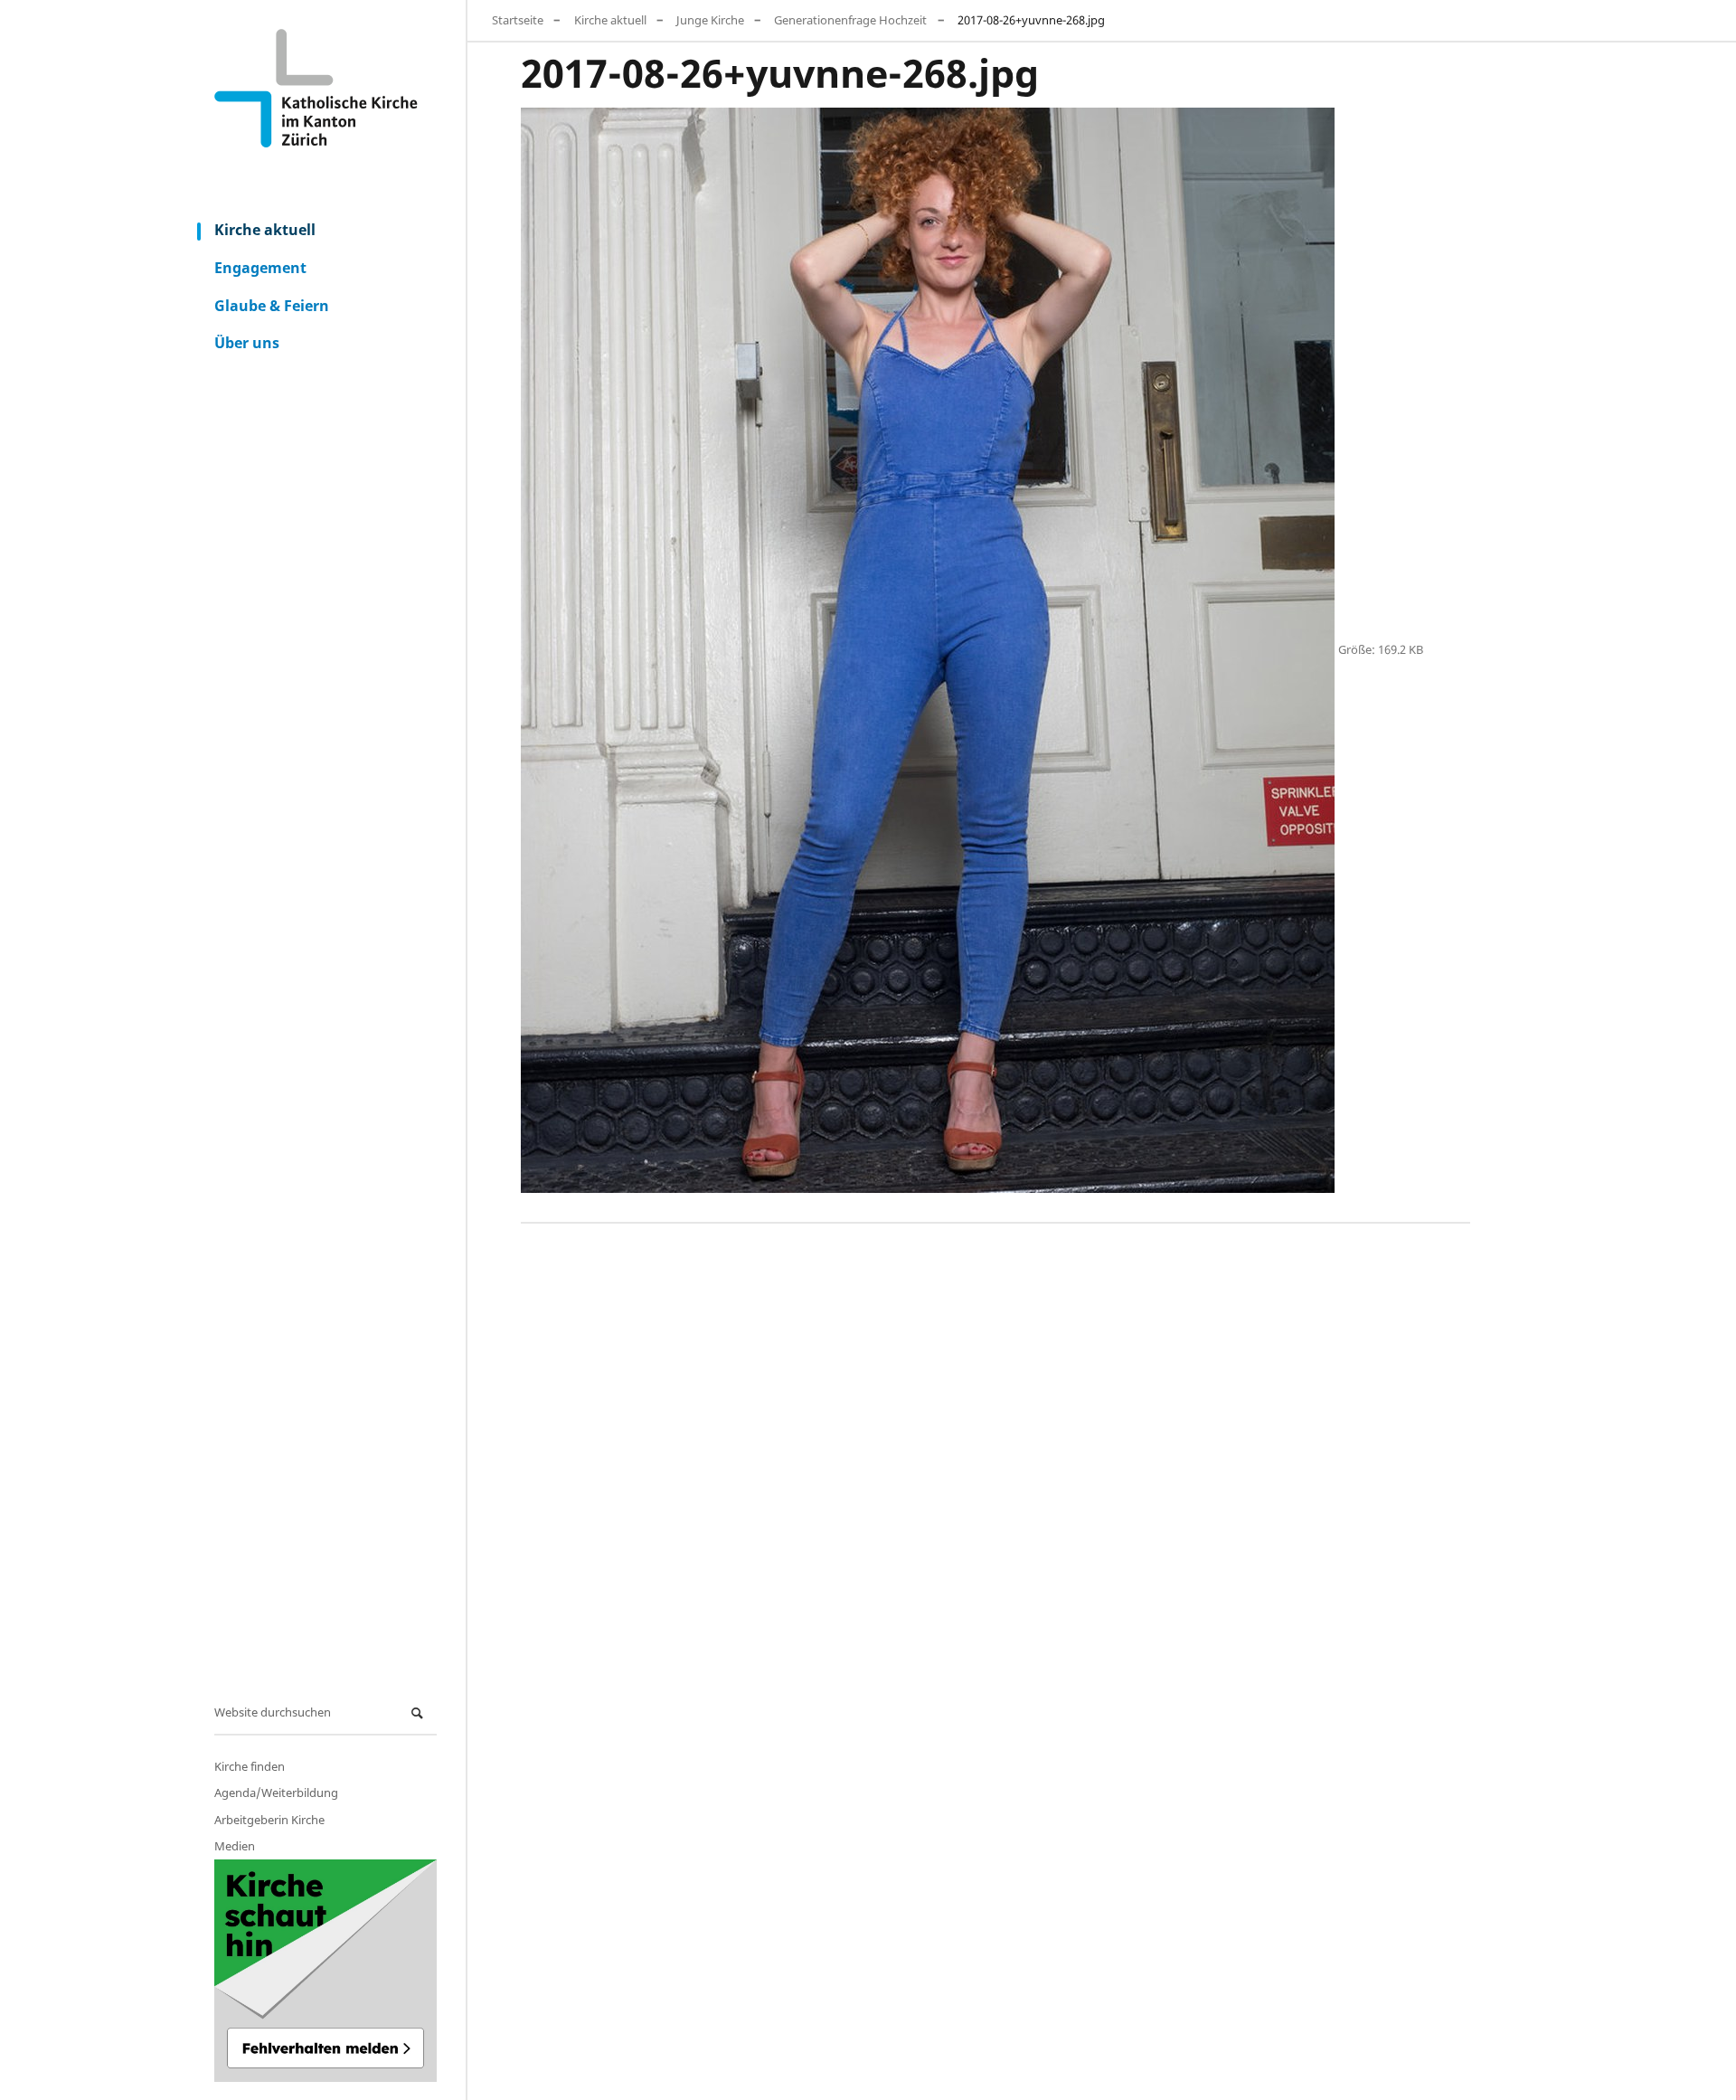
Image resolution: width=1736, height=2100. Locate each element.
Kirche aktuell (265, 230)
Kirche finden (250, 1766)
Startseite (518, 20)
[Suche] (420, 1713)
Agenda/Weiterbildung (276, 1793)
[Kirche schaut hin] (325, 1971)
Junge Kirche (710, 20)
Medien (235, 1846)
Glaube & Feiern (272, 305)
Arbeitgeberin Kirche (269, 1820)
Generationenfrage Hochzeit (850, 20)
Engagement (260, 268)
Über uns (247, 343)
